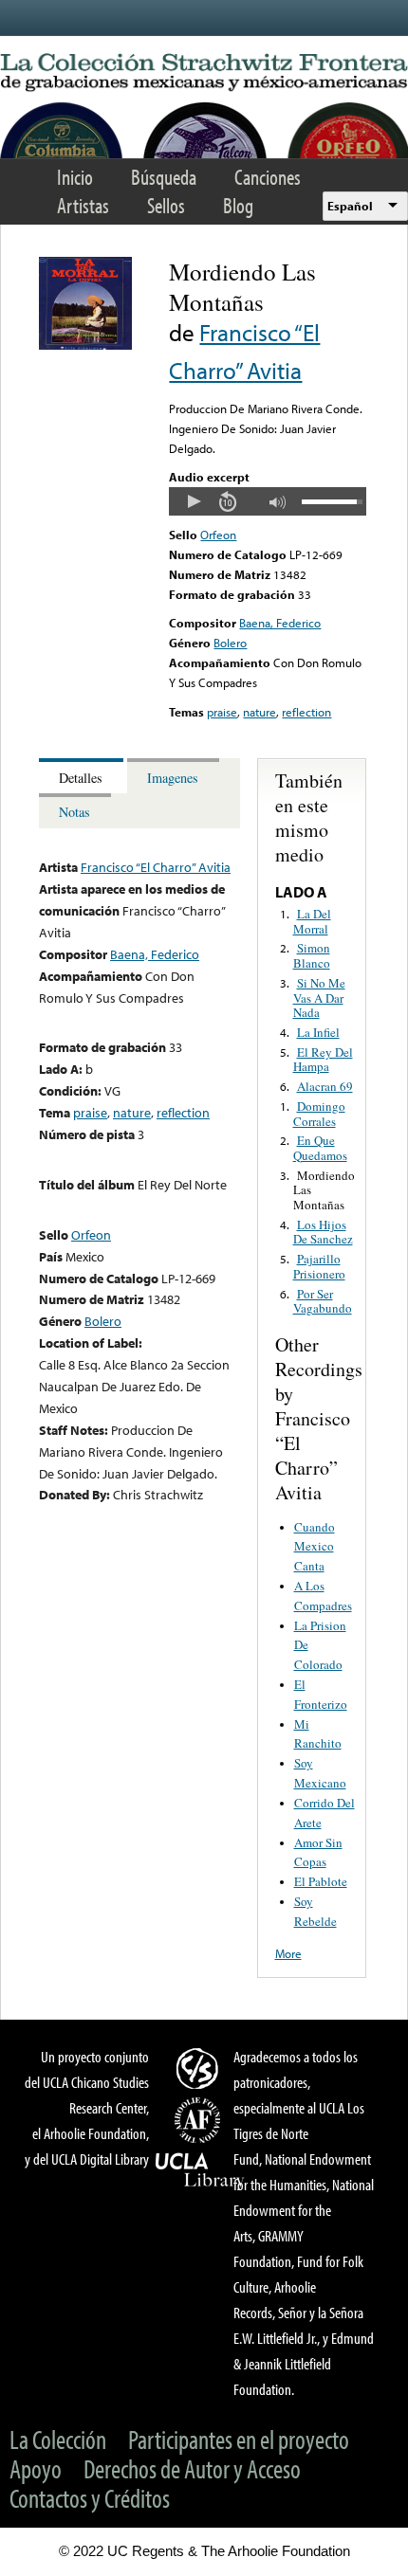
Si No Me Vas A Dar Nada (319, 998)
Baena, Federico (280, 623)
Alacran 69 (325, 1086)
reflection (306, 712)
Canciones (268, 177)
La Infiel (318, 1032)
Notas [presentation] (74, 812)
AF (200, 2120)
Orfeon (218, 535)
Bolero (230, 643)
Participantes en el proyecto (239, 2439)
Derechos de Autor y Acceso (192, 2468)
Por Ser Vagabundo (323, 1301)
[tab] (83, 776)
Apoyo (36, 2468)
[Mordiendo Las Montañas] (85, 345)
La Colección (58, 2439)
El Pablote (321, 1881)
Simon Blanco (312, 955)
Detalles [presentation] (81, 778)
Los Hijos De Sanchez (323, 1232)
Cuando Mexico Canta (315, 1547)
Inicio (75, 177)
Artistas (83, 205)
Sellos (166, 205)
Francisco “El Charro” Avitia (156, 867)
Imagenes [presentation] (173, 778)
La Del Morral (312, 921)
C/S (200, 2068)
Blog (238, 205)
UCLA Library (200, 2170)
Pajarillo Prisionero (319, 1266)
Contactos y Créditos (90, 2498)
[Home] (204, 73)
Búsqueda (164, 177)
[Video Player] (267, 501)
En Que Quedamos (320, 1148)
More (288, 1953)
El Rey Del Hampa (323, 1060)
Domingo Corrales (319, 1114)
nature (260, 712)
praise (222, 712)
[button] (194, 501)
